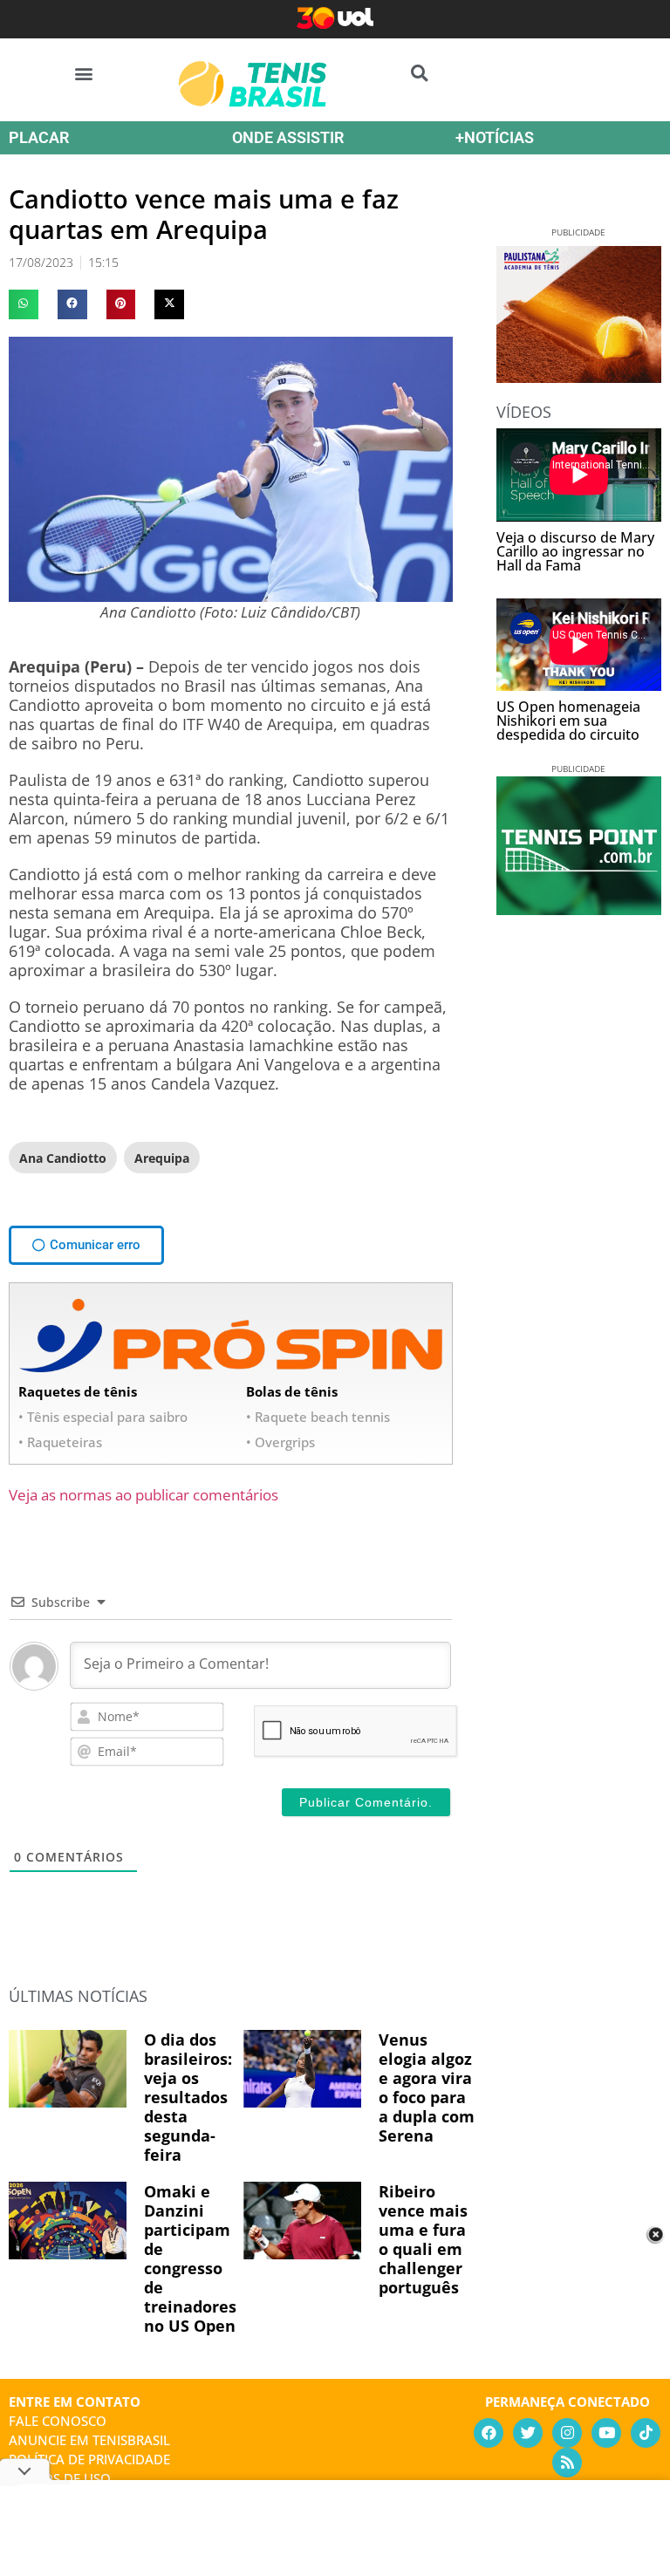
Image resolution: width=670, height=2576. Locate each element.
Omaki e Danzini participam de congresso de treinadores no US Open (190, 2258)
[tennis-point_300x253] (579, 909)
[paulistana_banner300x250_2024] (579, 377)
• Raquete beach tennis (318, 1417)
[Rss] (567, 2463)
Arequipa (162, 1158)
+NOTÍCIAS (495, 137)
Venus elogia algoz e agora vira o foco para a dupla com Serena (427, 2087)
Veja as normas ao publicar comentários (144, 1495)
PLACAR (39, 137)
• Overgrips (280, 1442)
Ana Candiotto (63, 1158)
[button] (84, 73)
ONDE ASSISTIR (288, 137)
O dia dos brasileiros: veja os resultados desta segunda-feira (188, 2097)
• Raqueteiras (60, 1442)
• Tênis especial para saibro (103, 1417)
